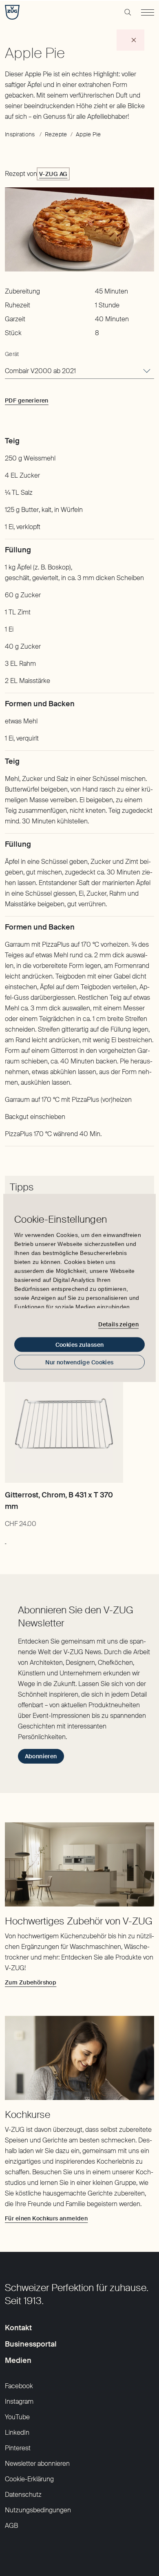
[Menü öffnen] (148, 12)
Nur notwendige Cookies (79, 1362)
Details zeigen (118, 1324)
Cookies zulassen (80, 1345)
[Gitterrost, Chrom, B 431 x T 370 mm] (64, 1424)
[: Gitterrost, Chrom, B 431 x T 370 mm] (6, 1539)
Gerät (12, 354)
